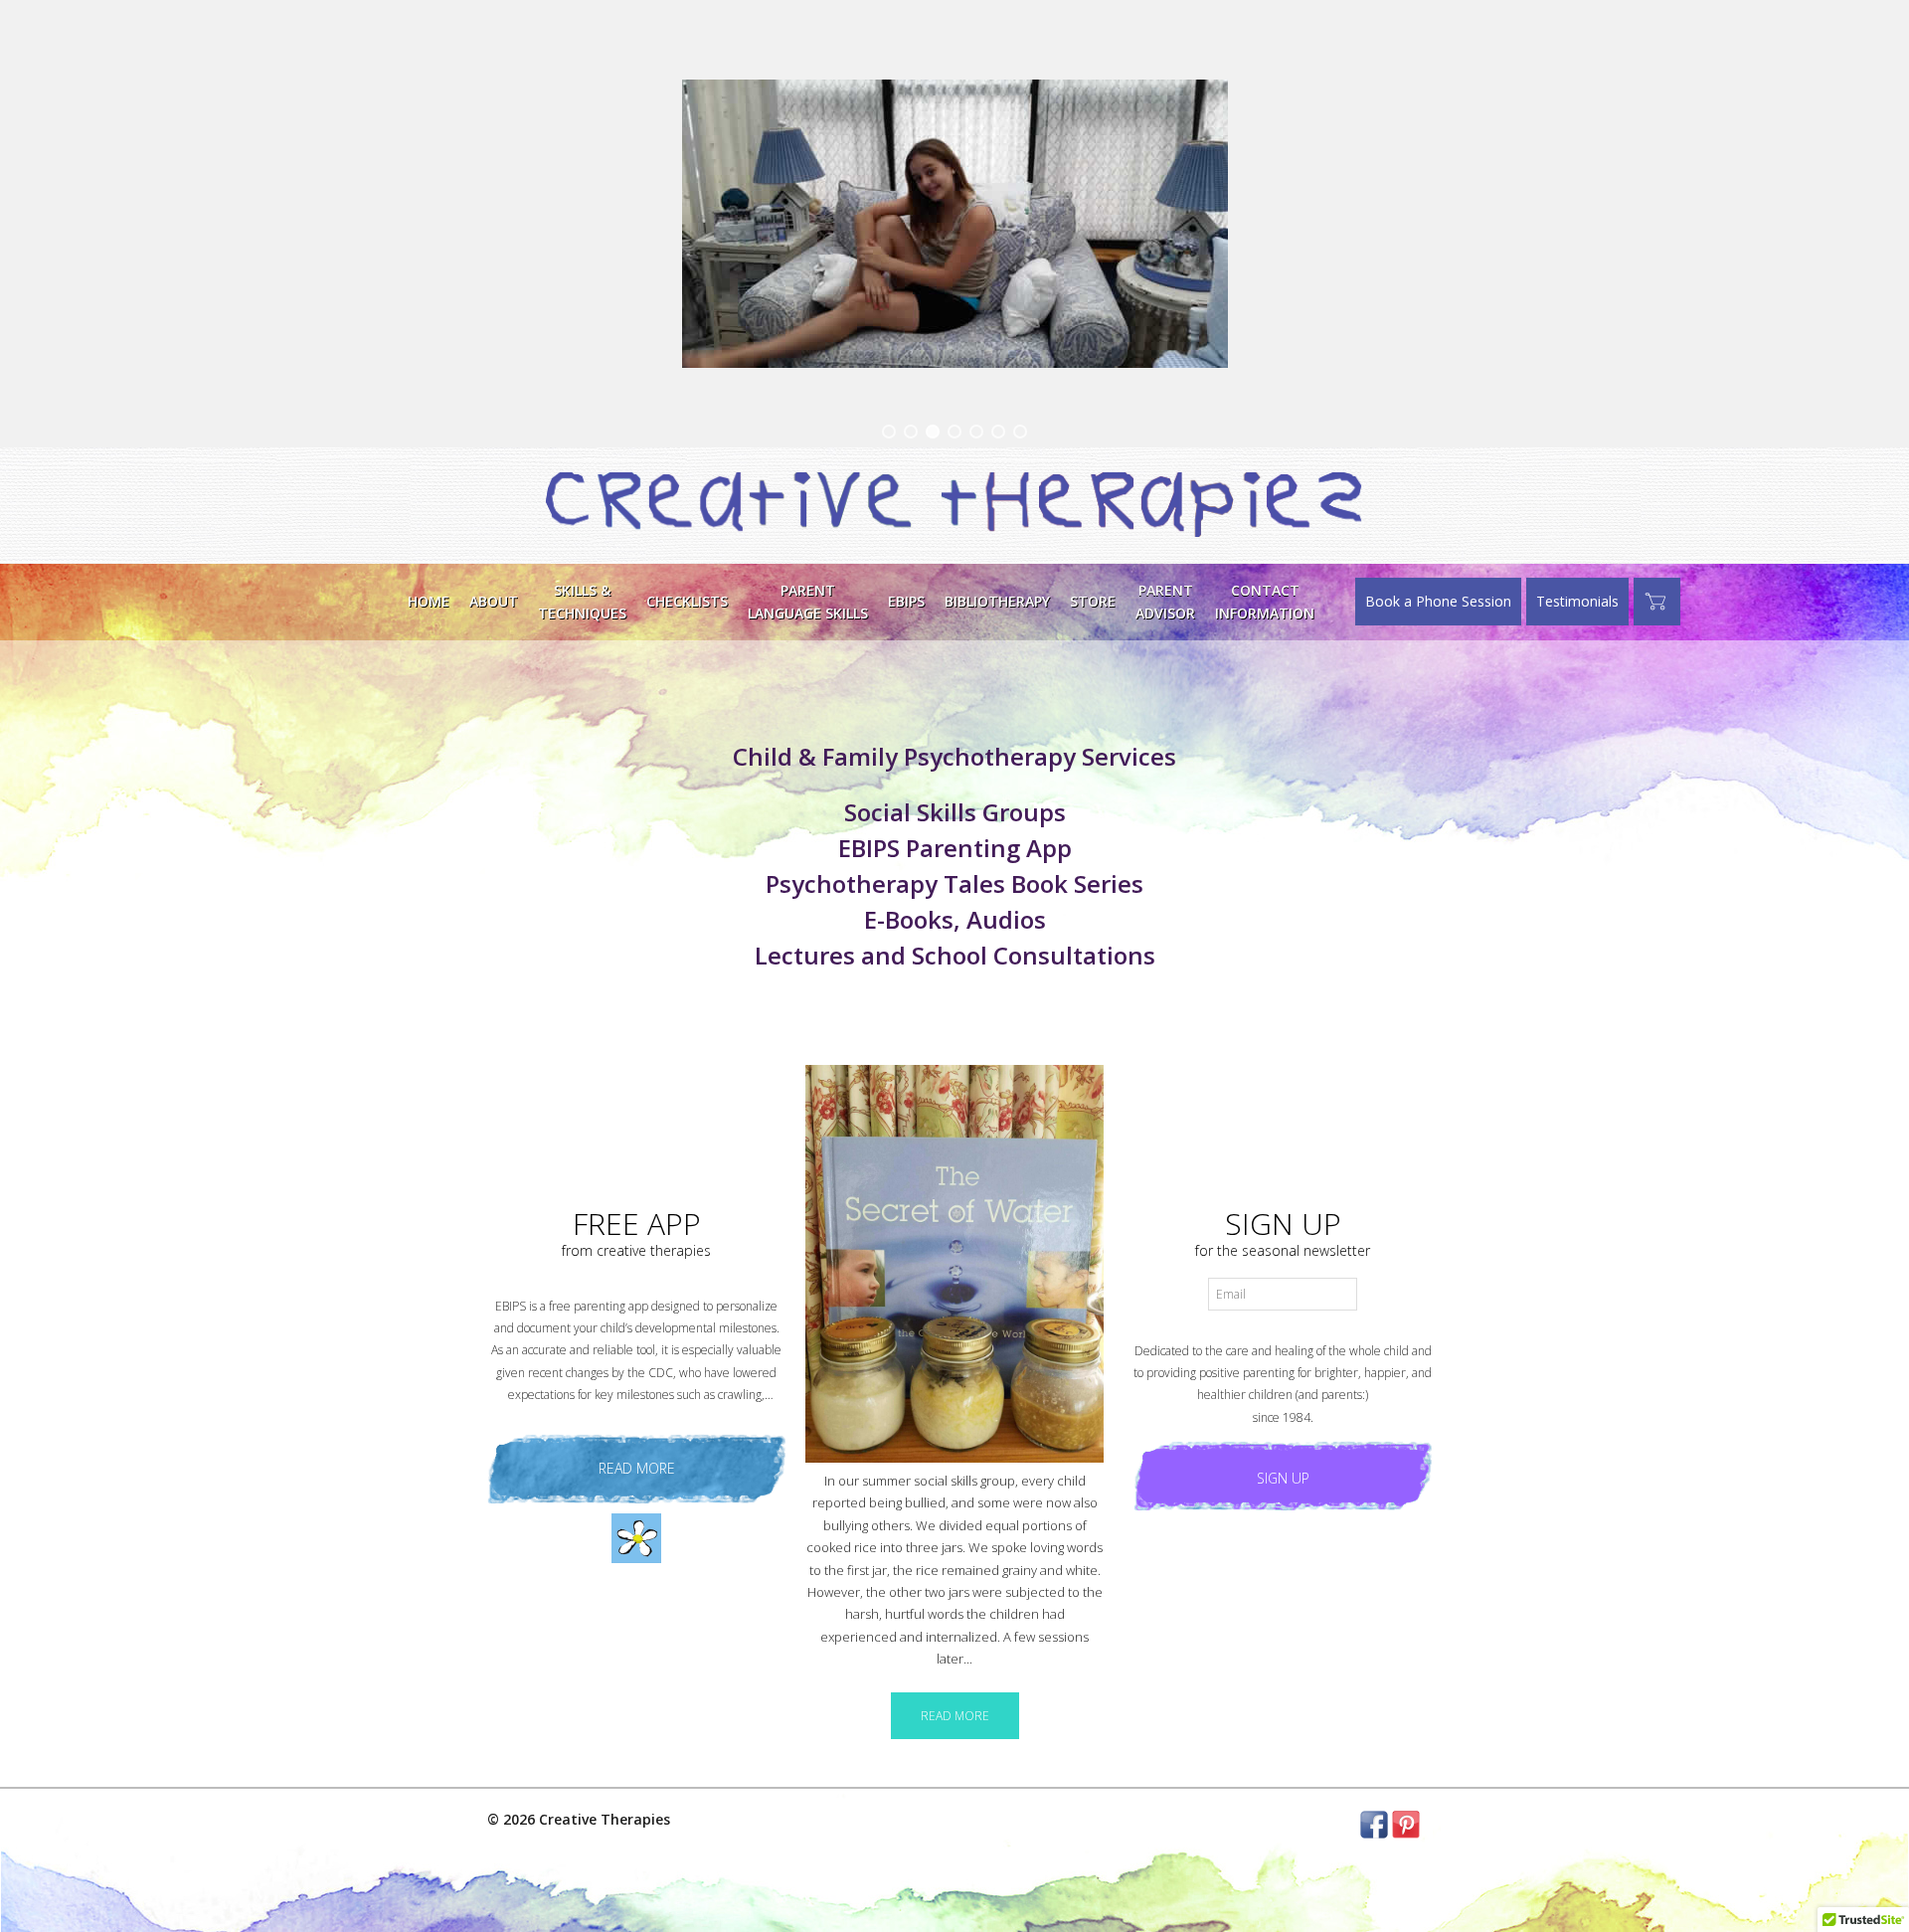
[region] (954, 224)
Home (429, 601)
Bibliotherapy (997, 601)
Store (1093, 601)
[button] (889, 432)
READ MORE (955, 1716)
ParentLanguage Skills (808, 601)
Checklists (687, 601)
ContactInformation (1265, 601)
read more (637, 1468)
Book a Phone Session (1438, 601)
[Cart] (1657, 602)
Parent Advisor (1165, 601)
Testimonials (1577, 601)
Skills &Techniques (582, 601)
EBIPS (906, 601)
